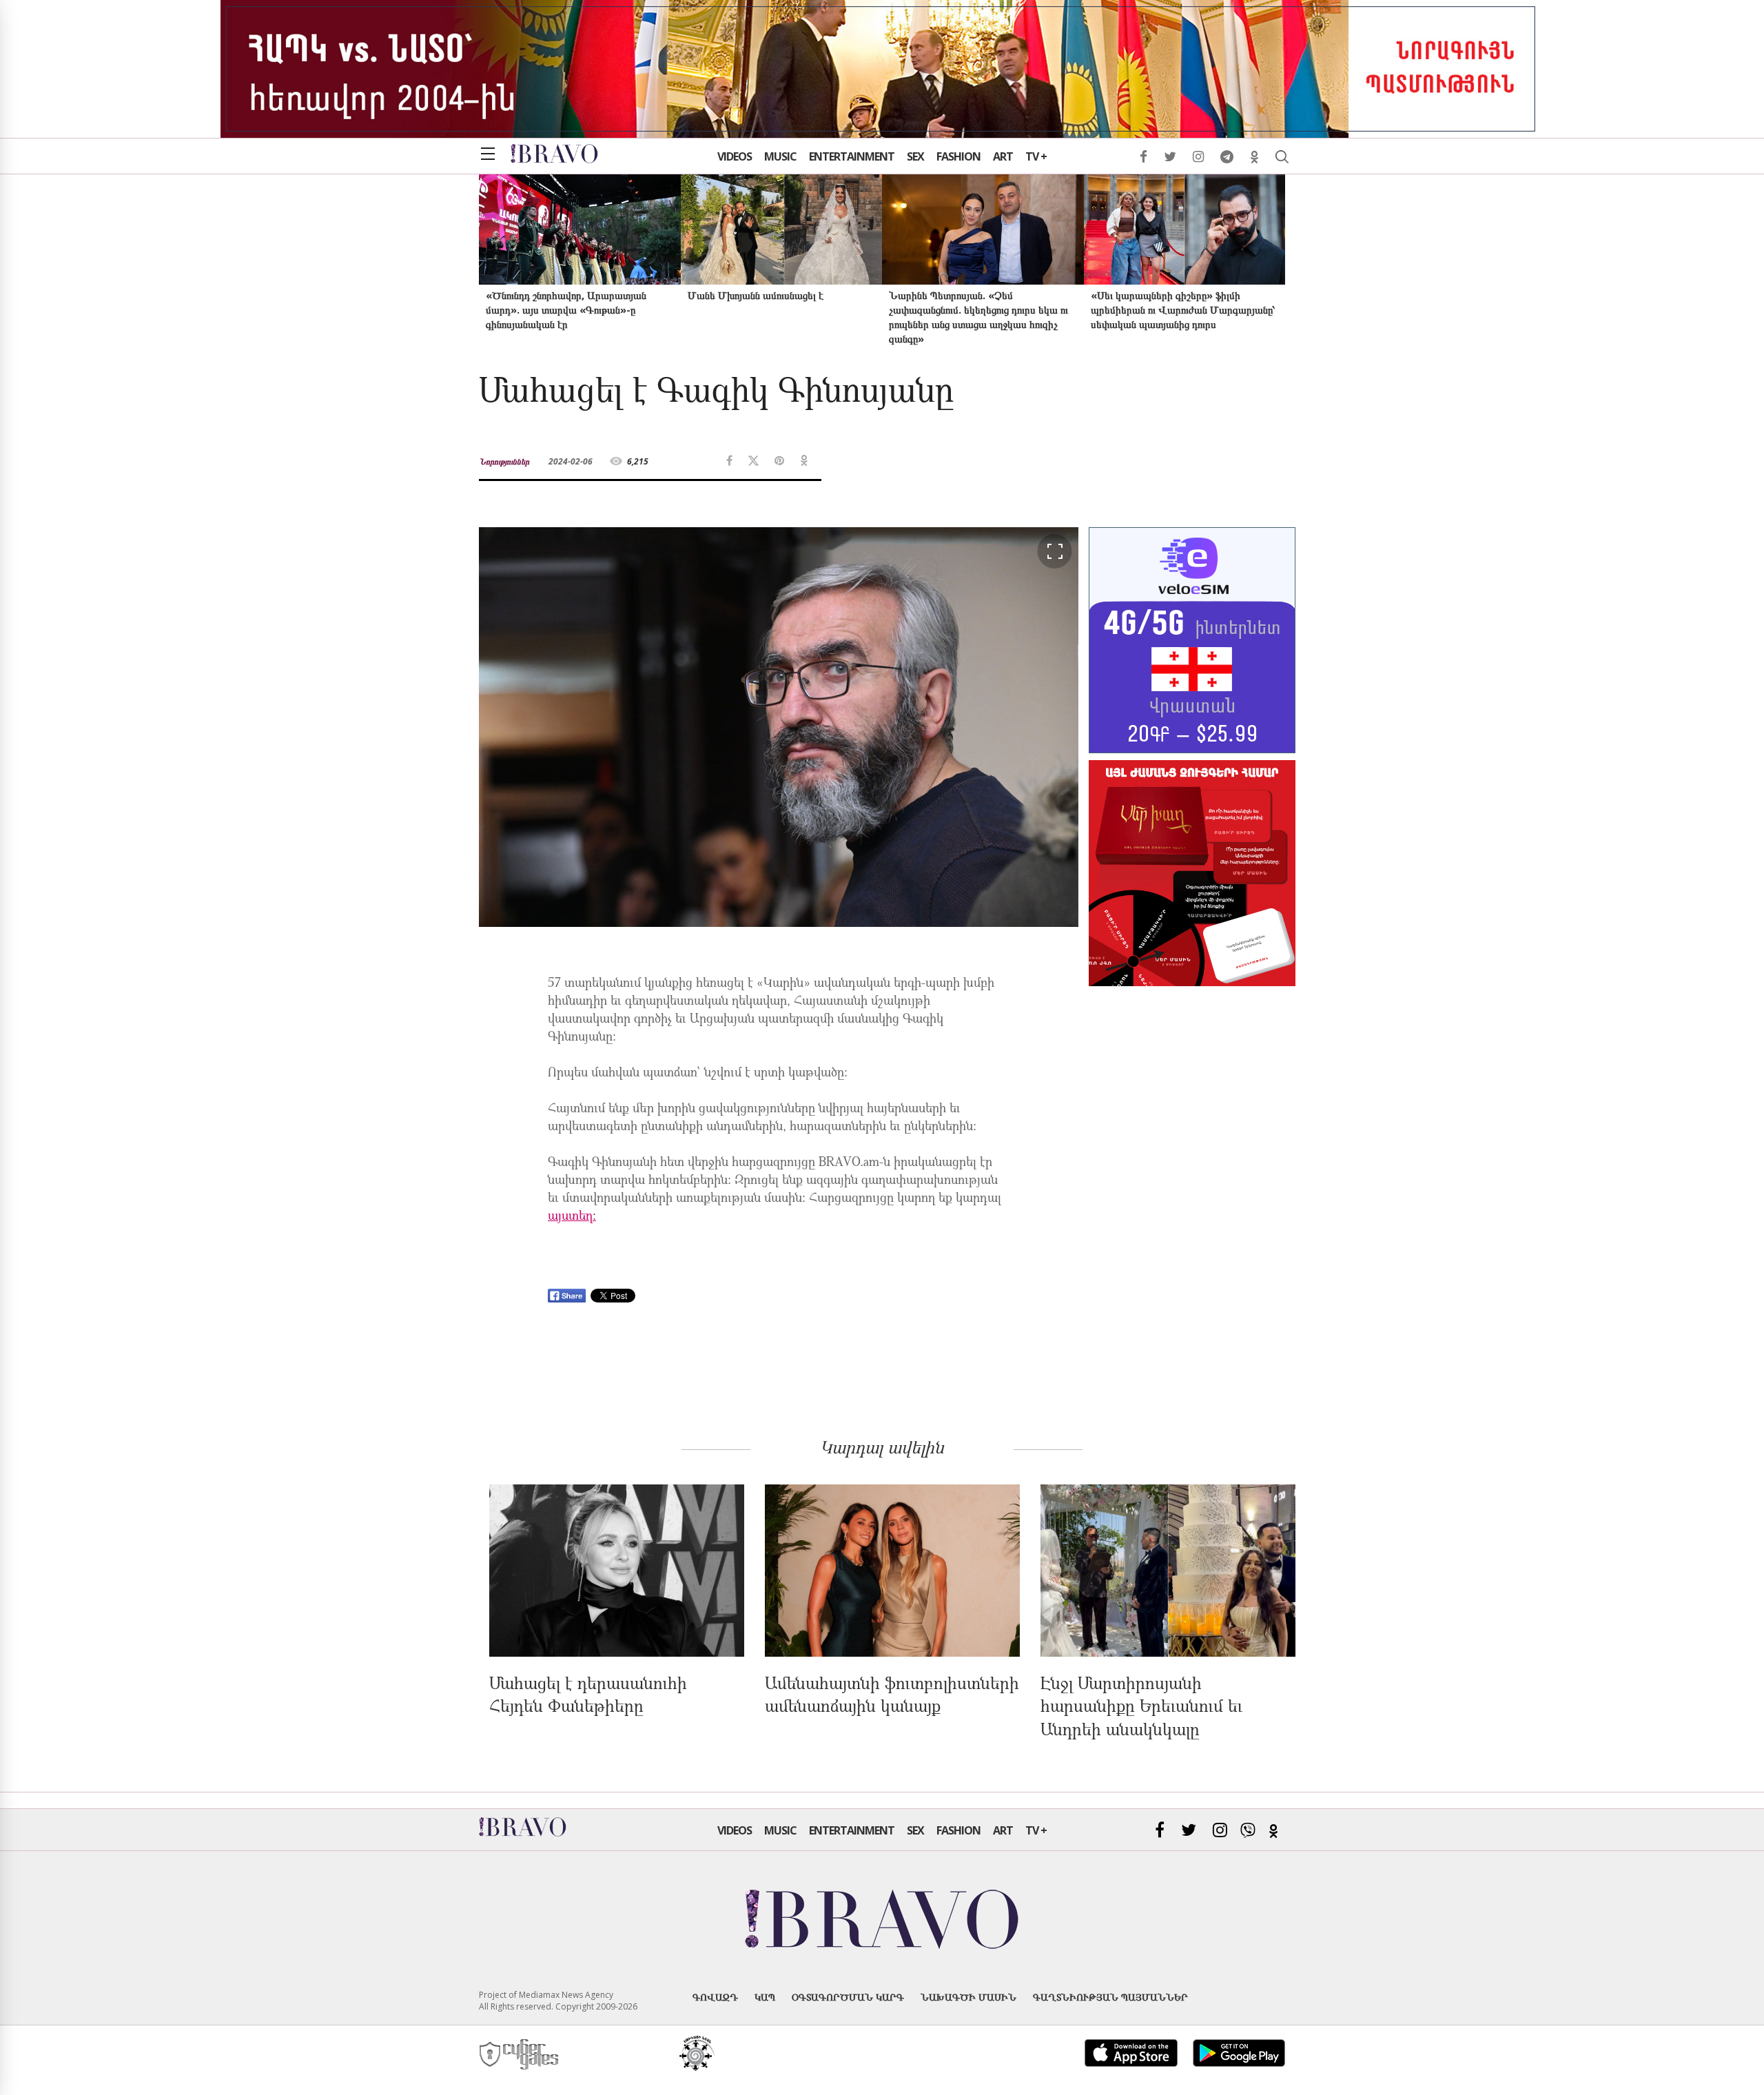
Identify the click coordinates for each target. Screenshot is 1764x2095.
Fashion (958, 156)
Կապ (765, 1997)
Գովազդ (715, 1997)
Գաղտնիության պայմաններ (1110, 1997)
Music (780, 156)
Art (1003, 156)
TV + (1036, 156)
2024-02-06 (571, 461)
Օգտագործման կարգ (848, 1997)
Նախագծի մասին (968, 1997)
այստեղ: (572, 1217)
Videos (735, 156)
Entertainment (852, 156)
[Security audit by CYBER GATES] (520, 2055)
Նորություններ (504, 461)
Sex (915, 156)
